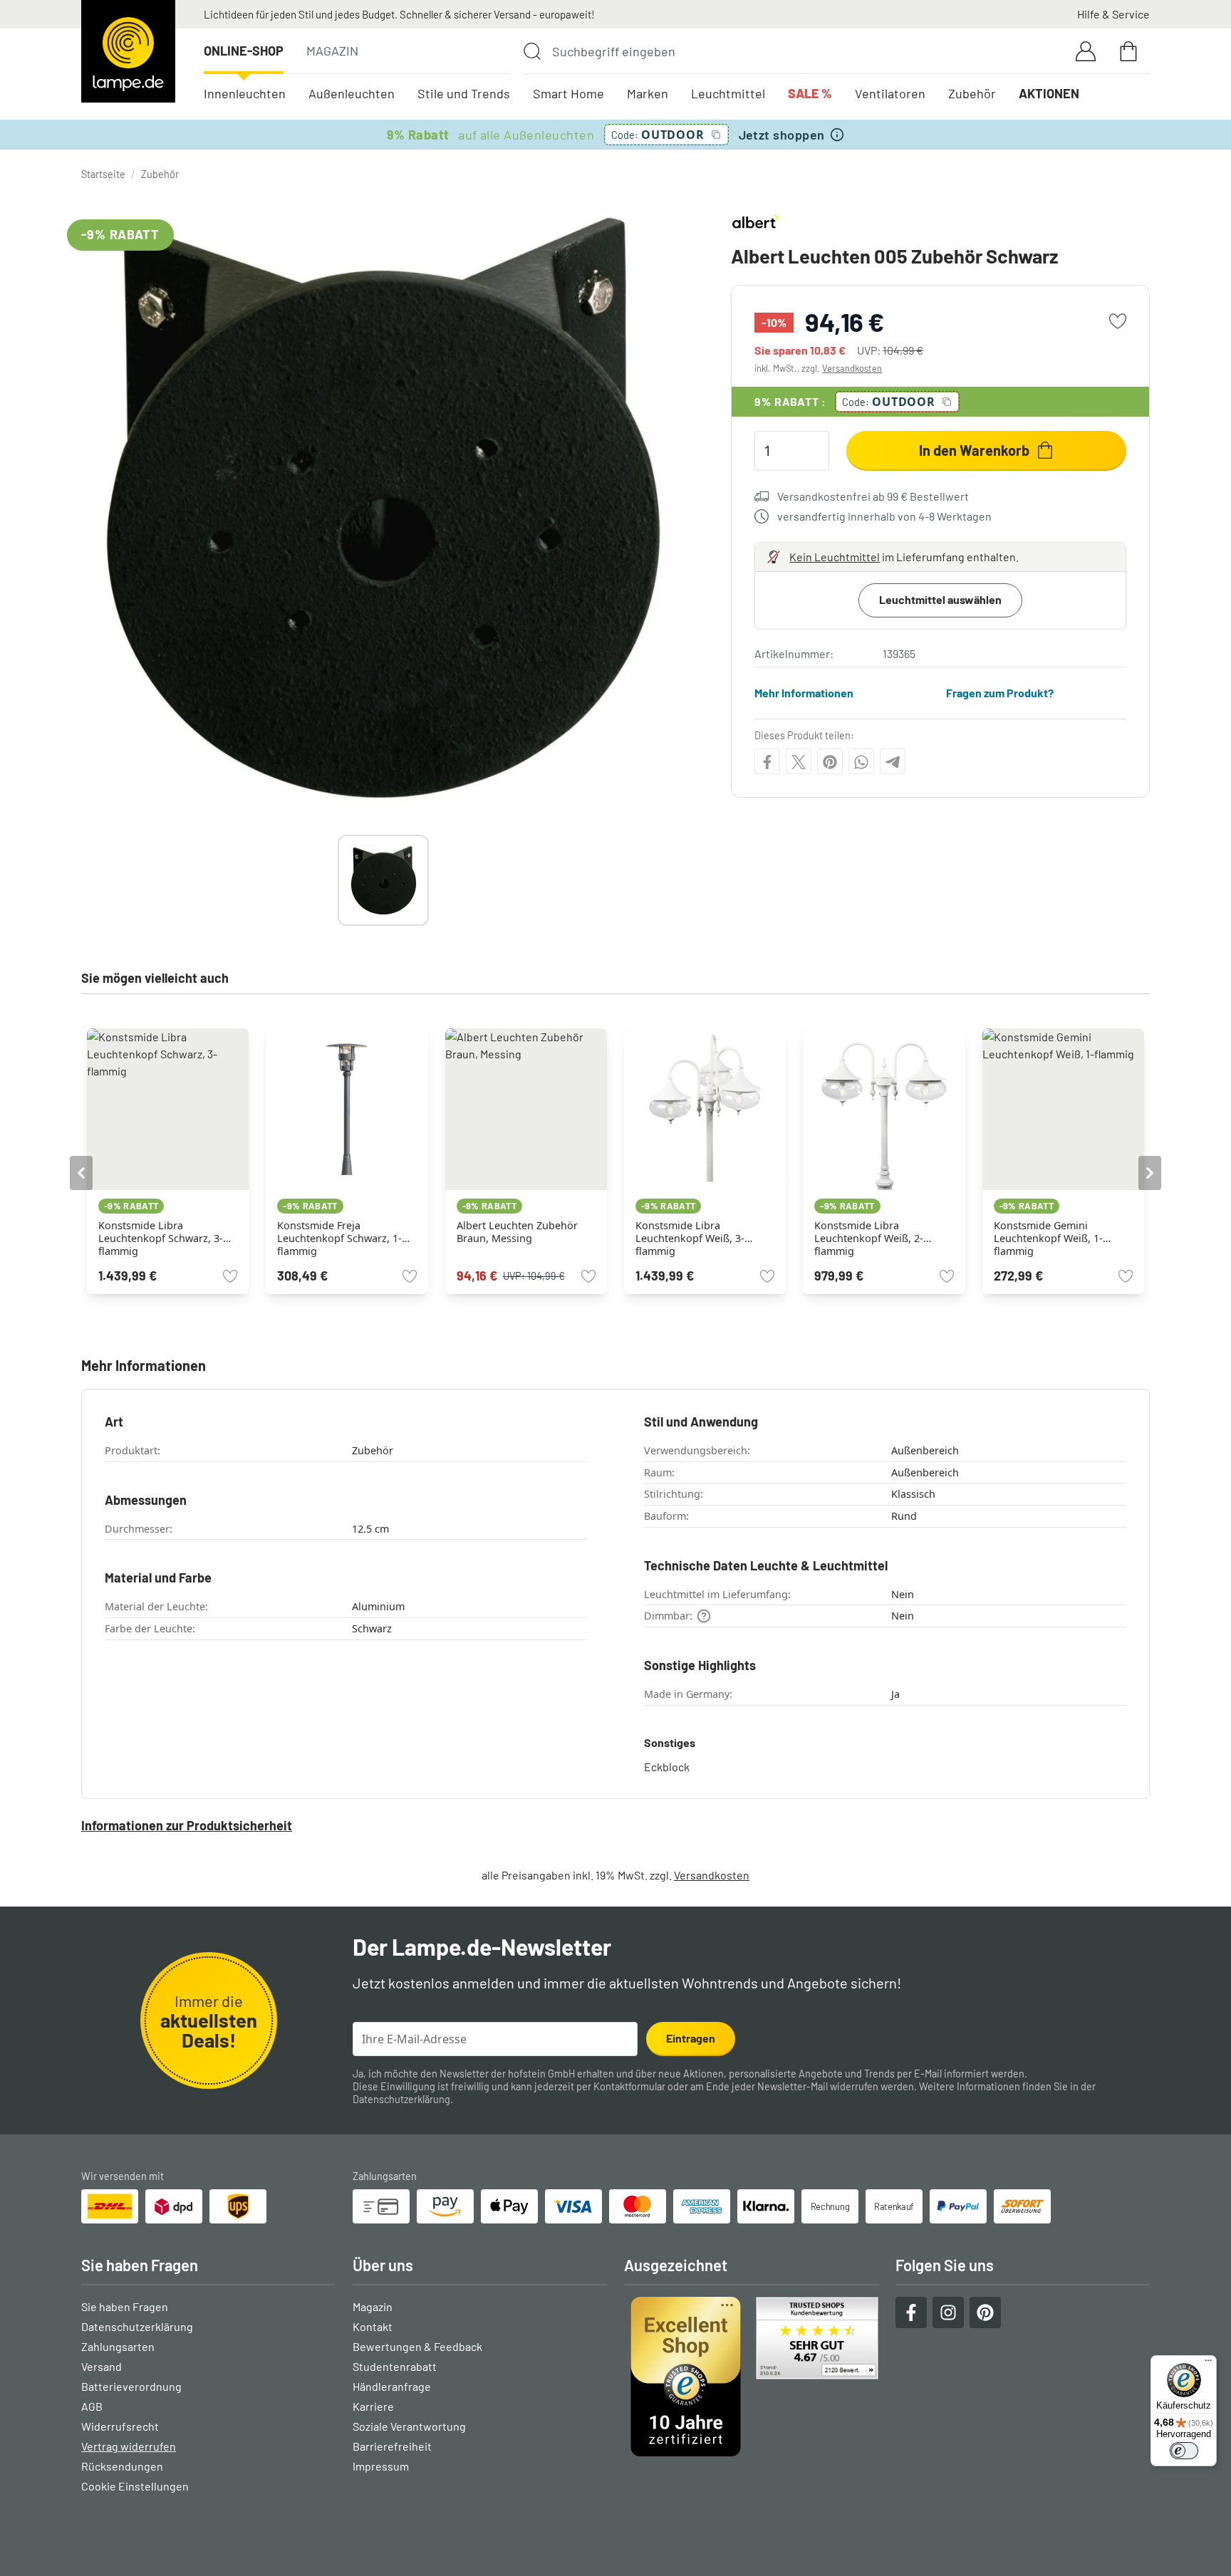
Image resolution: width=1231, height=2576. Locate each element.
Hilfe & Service (1113, 14)
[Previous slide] (338, 880)
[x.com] (799, 762)
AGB (92, 2406)
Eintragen (691, 2038)
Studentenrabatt (395, 2366)
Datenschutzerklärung (401, 2099)
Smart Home (568, 93)
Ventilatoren (890, 93)
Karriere (373, 2406)
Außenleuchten (352, 93)
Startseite (103, 174)
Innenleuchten (245, 93)
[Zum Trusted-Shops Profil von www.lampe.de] (751, 2377)
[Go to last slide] (81, 1173)
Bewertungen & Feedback (417, 2346)
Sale (810, 93)
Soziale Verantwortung (409, 2426)
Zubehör (972, 93)
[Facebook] (767, 762)
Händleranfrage (392, 2386)
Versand (102, 2366)
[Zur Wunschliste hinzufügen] (1118, 321)
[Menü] (1208, 2364)
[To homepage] (128, 51)
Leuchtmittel (728, 93)
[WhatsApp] (861, 762)
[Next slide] (429, 880)
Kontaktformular (629, 2086)
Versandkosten (852, 368)
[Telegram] (893, 762)
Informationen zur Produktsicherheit (187, 1825)
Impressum (381, 2466)
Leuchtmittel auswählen (940, 599)
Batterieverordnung (131, 2386)
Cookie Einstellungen (135, 2486)
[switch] (1184, 2451)
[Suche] (532, 51)
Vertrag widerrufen (129, 2446)
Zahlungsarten (118, 2346)
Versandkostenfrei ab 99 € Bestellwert (873, 496)
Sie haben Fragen (125, 2306)
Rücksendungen (122, 2466)
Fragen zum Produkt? (1000, 693)
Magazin (332, 51)
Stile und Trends (464, 93)
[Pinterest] (830, 762)
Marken (648, 93)
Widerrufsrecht (120, 2426)
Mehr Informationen (804, 693)
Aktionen (1049, 93)
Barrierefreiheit (392, 2446)
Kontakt (373, 2326)
